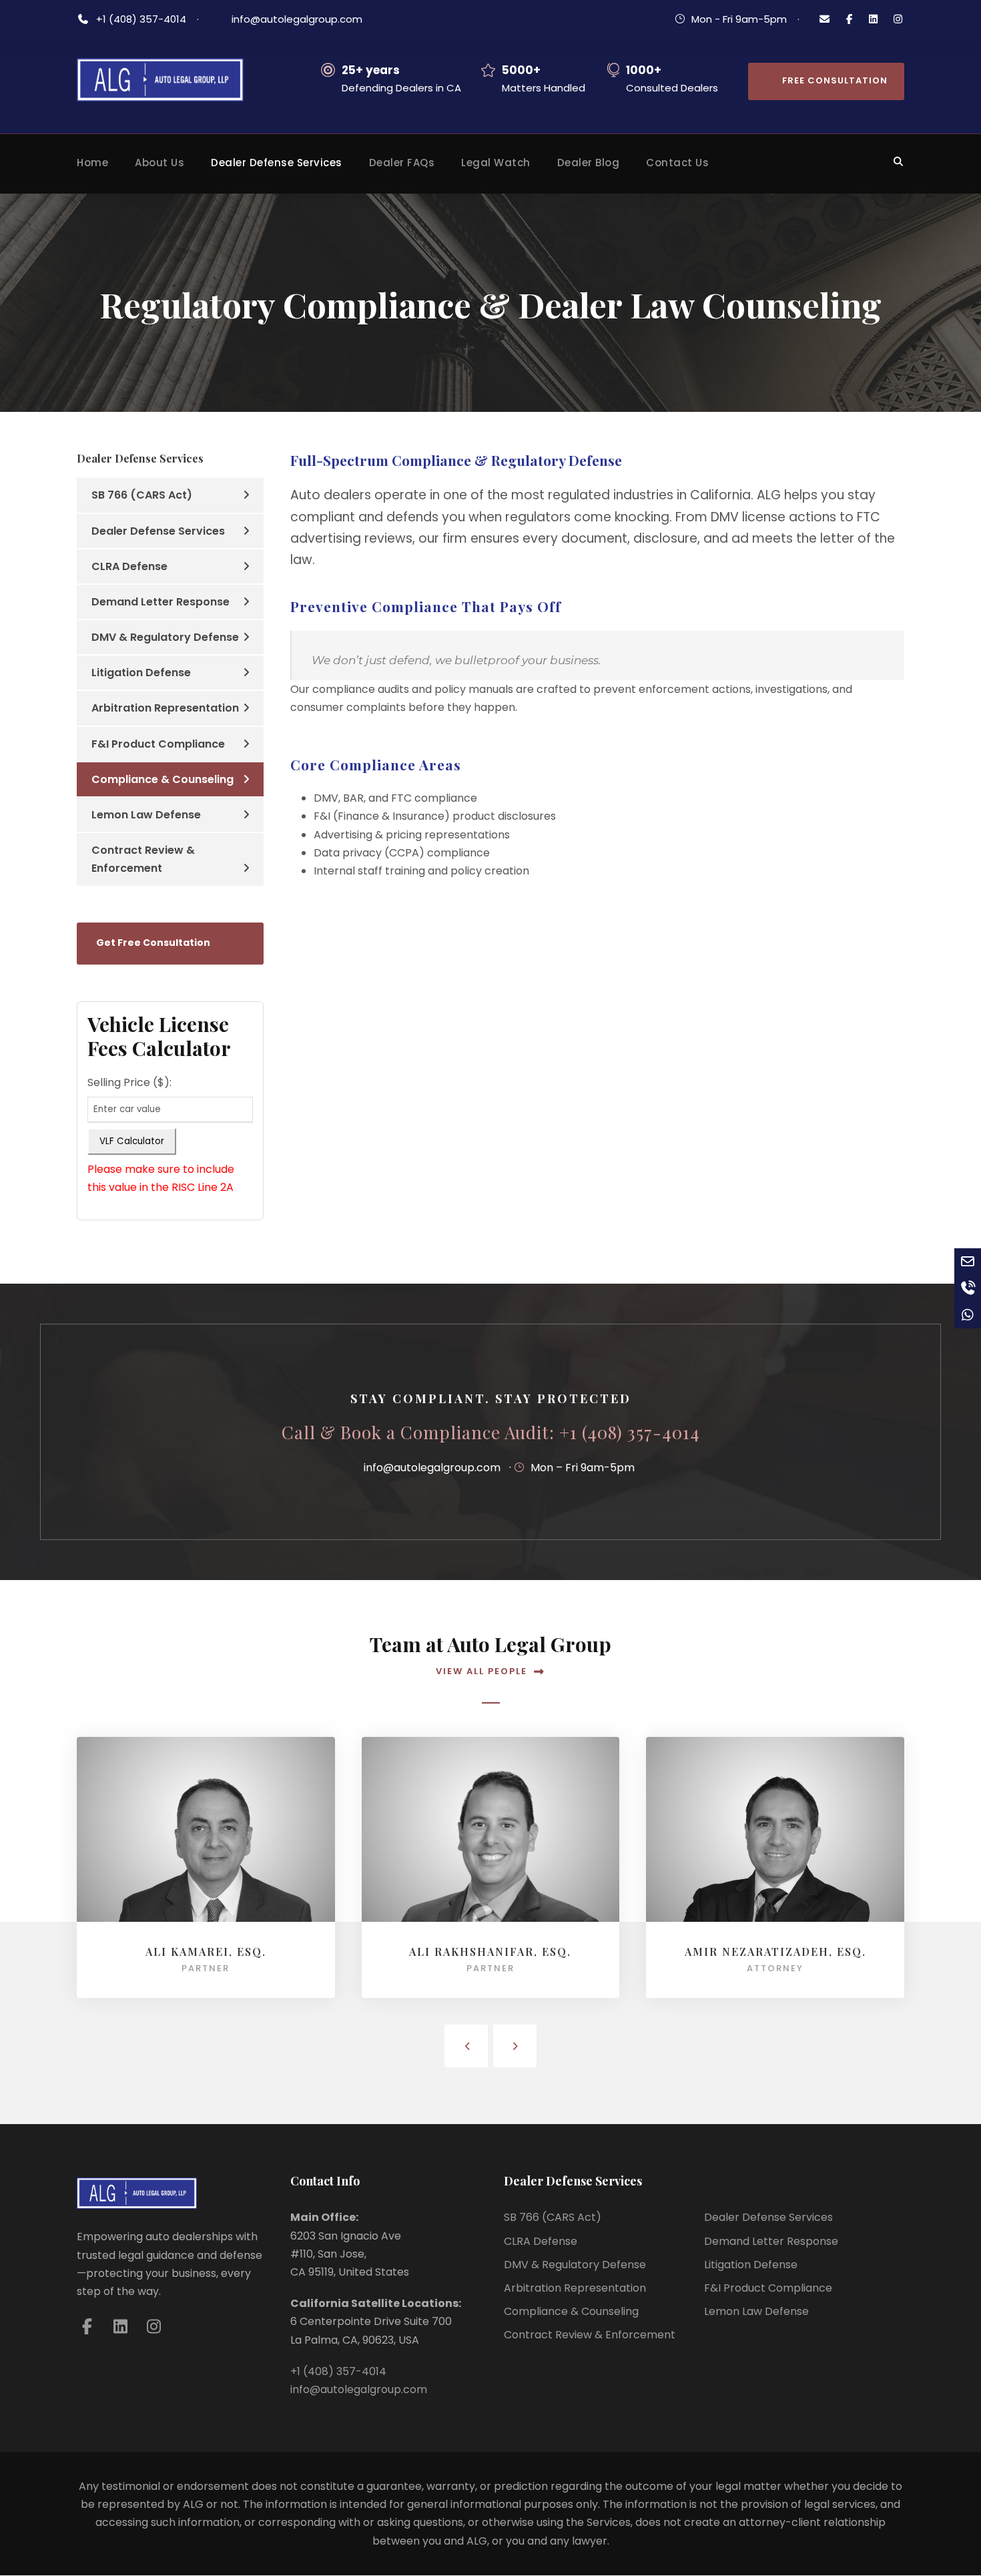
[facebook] (849, 19)
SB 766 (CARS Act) (142, 495)
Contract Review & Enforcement (143, 859)
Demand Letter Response (160, 602)
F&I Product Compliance (158, 744)
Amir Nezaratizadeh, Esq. (775, 1952)
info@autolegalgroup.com (297, 19)
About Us (159, 163)
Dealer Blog (589, 163)
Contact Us (677, 163)
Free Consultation (835, 80)
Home (92, 163)
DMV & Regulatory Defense (165, 637)
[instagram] (898, 19)
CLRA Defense (129, 566)
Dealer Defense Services (277, 163)
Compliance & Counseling (162, 779)
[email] (825, 19)
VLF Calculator (132, 1141)
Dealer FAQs (402, 163)
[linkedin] (874, 19)
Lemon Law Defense (146, 815)
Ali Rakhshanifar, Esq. (490, 1952)
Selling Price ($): (129, 1082)
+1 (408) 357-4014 (142, 19)
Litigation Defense (141, 673)
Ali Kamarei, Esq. (206, 1952)
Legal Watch (496, 163)
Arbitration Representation (165, 708)
